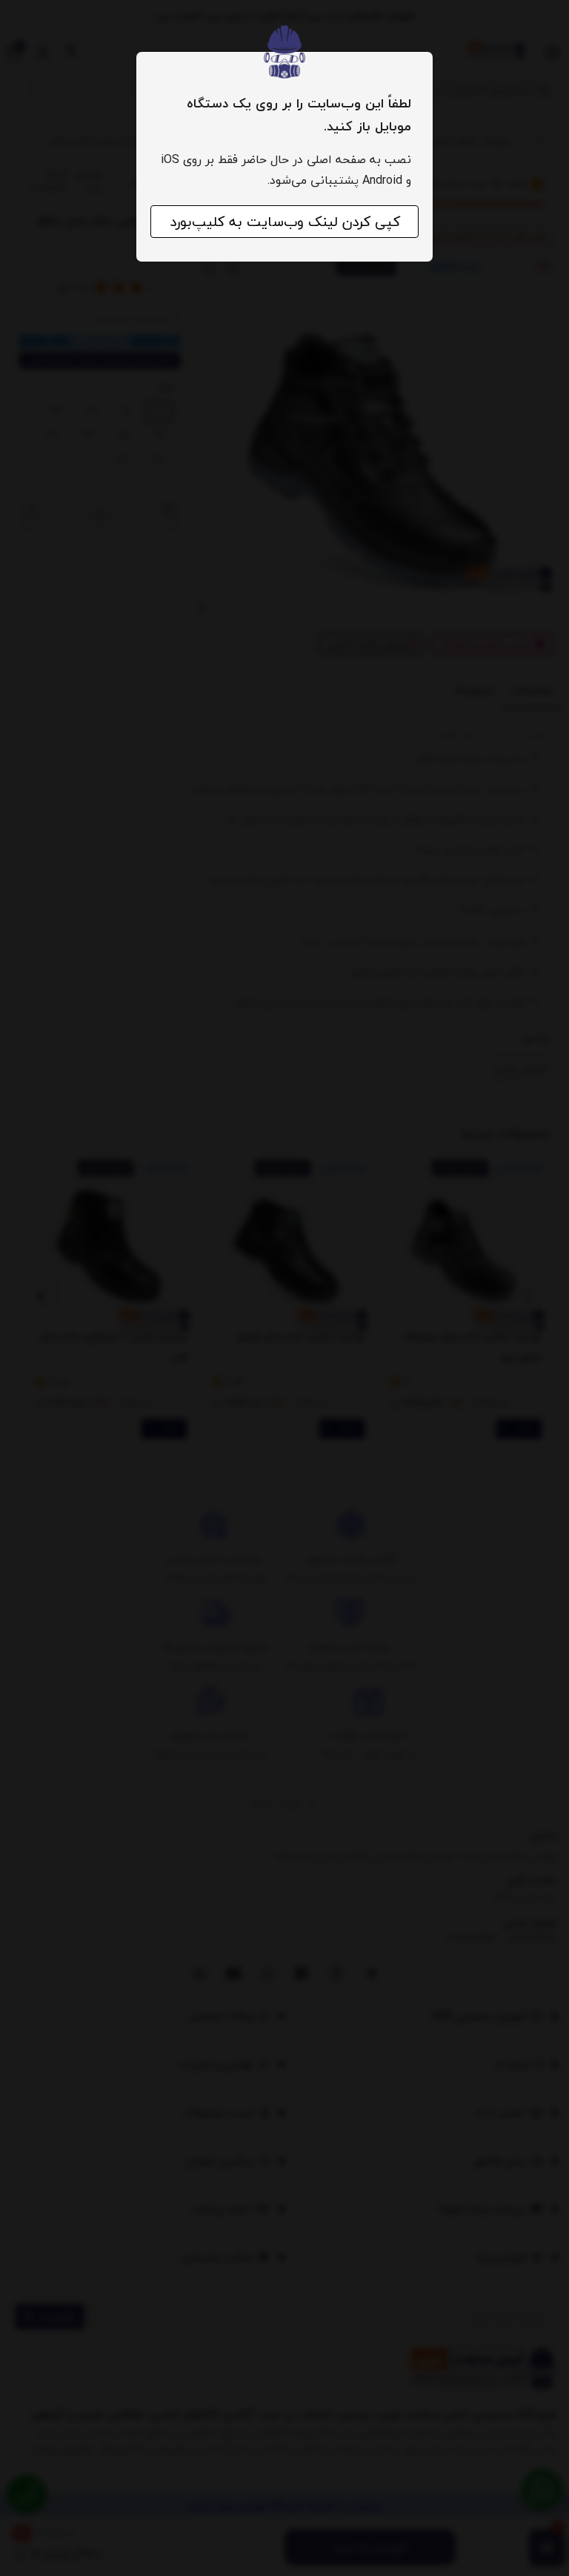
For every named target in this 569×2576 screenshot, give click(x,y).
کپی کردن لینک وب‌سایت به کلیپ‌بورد (285, 222)
